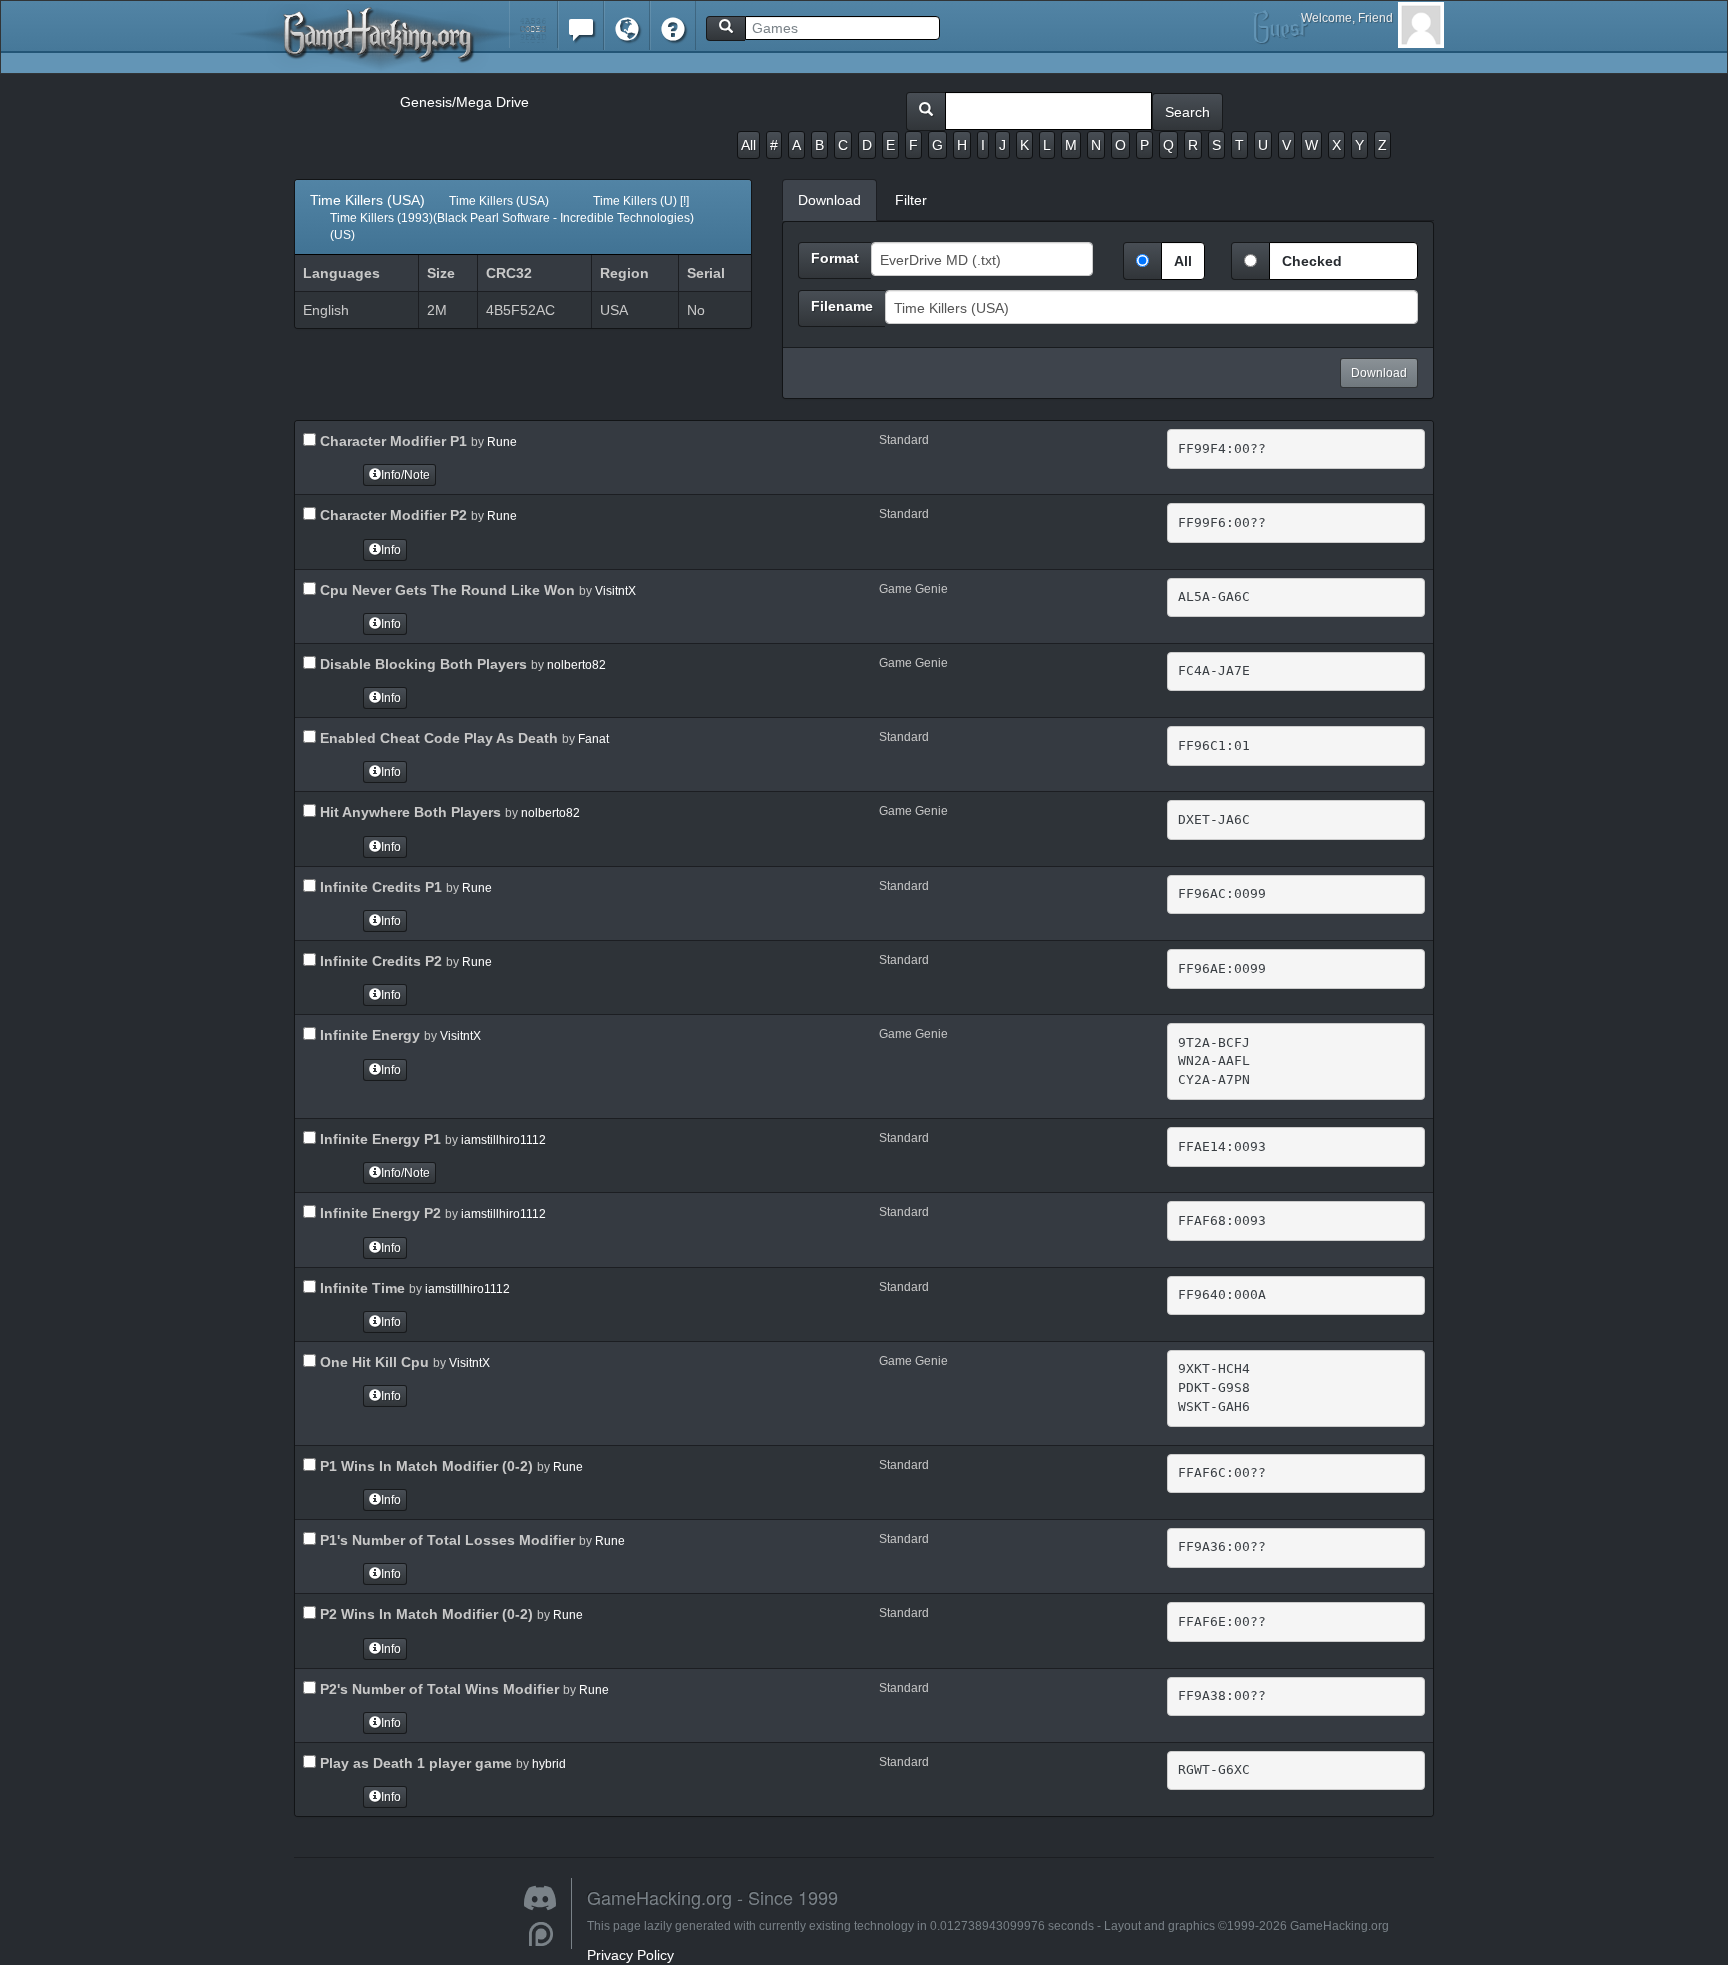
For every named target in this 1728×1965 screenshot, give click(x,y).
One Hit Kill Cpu (372, 1362)
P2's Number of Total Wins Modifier (437, 1689)
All (748, 145)
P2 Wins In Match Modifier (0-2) (424, 1614)
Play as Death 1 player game (414, 1763)
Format (835, 258)
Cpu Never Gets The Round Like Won (445, 590)
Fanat (593, 739)
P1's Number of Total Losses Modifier (445, 1540)
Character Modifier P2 (391, 515)
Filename (842, 306)
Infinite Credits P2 (379, 961)
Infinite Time (360, 1288)
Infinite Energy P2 (378, 1213)
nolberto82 (576, 665)
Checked (1312, 261)
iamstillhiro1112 (503, 1140)
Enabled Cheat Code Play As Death (437, 738)
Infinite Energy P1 (378, 1139)
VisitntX (615, 591)
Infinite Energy (368, 1035)
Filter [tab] (911, 200)
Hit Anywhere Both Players (408, 812)
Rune (502, 442)
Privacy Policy (630, 1955)
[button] (533, 24)
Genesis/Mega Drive (464, 102)
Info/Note (405, 475)
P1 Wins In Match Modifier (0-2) (424, 1466)
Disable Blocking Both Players (421, 664)
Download (1379, 373)
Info (391, 550)
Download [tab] (829, 200)
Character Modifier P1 (391, 441)
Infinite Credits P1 (379, 887)
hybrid (549, 1764)
